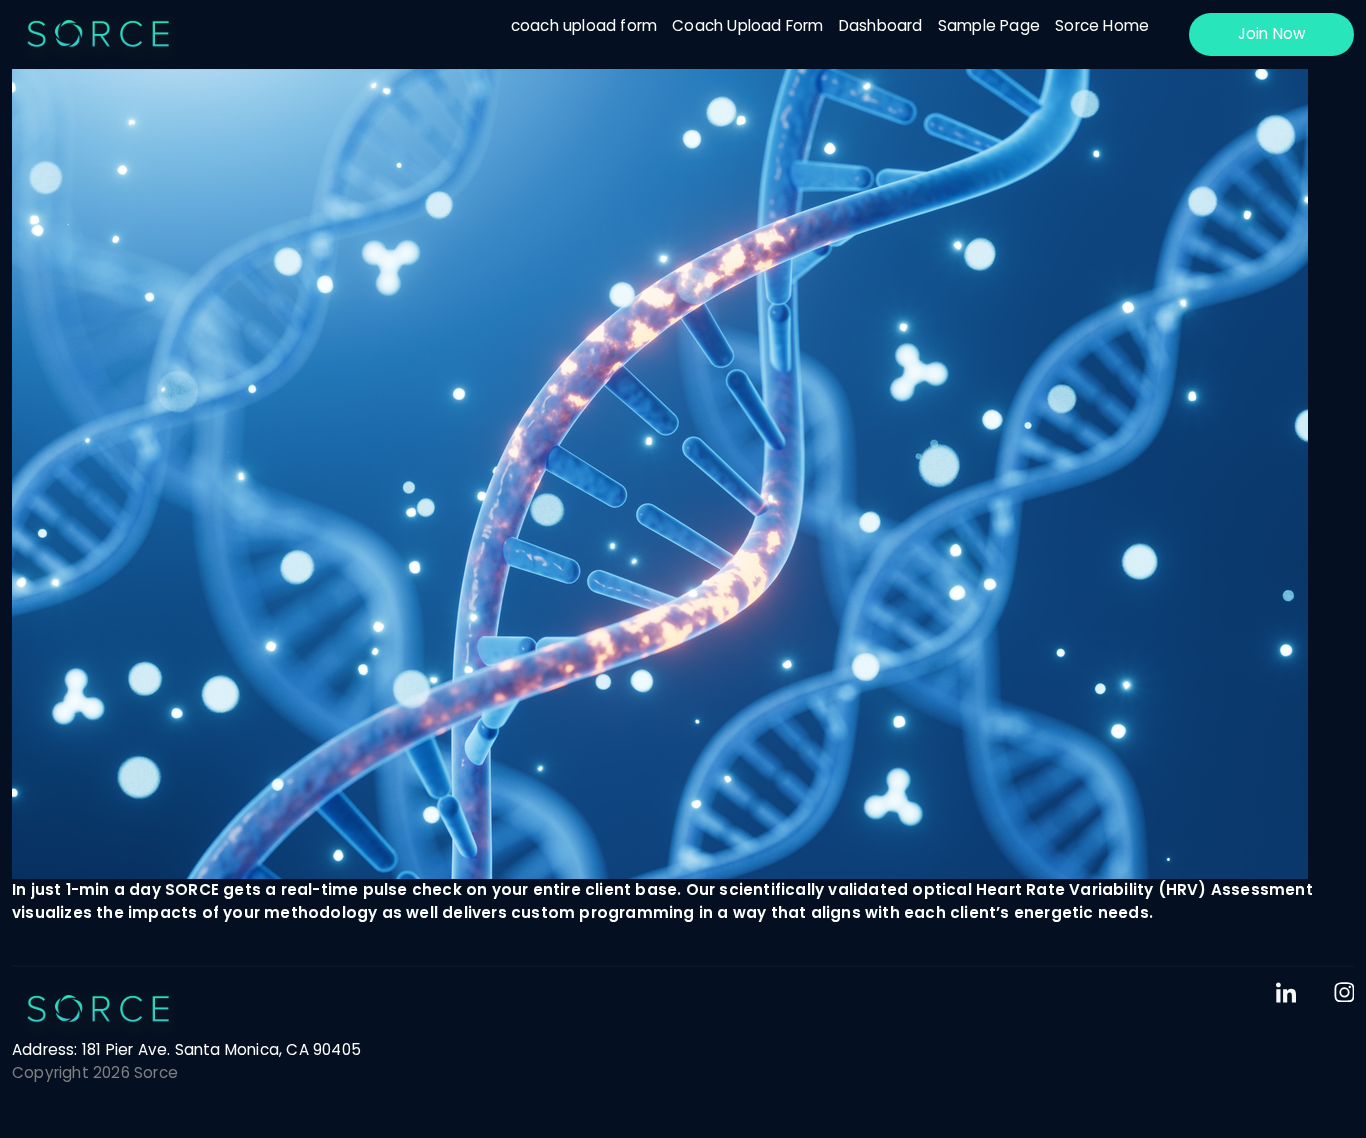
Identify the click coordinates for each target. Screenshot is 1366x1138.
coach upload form (584, 25)
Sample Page (989, 25)
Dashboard (881, 25)
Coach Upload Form (747, 25)
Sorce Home (1102, 25)
